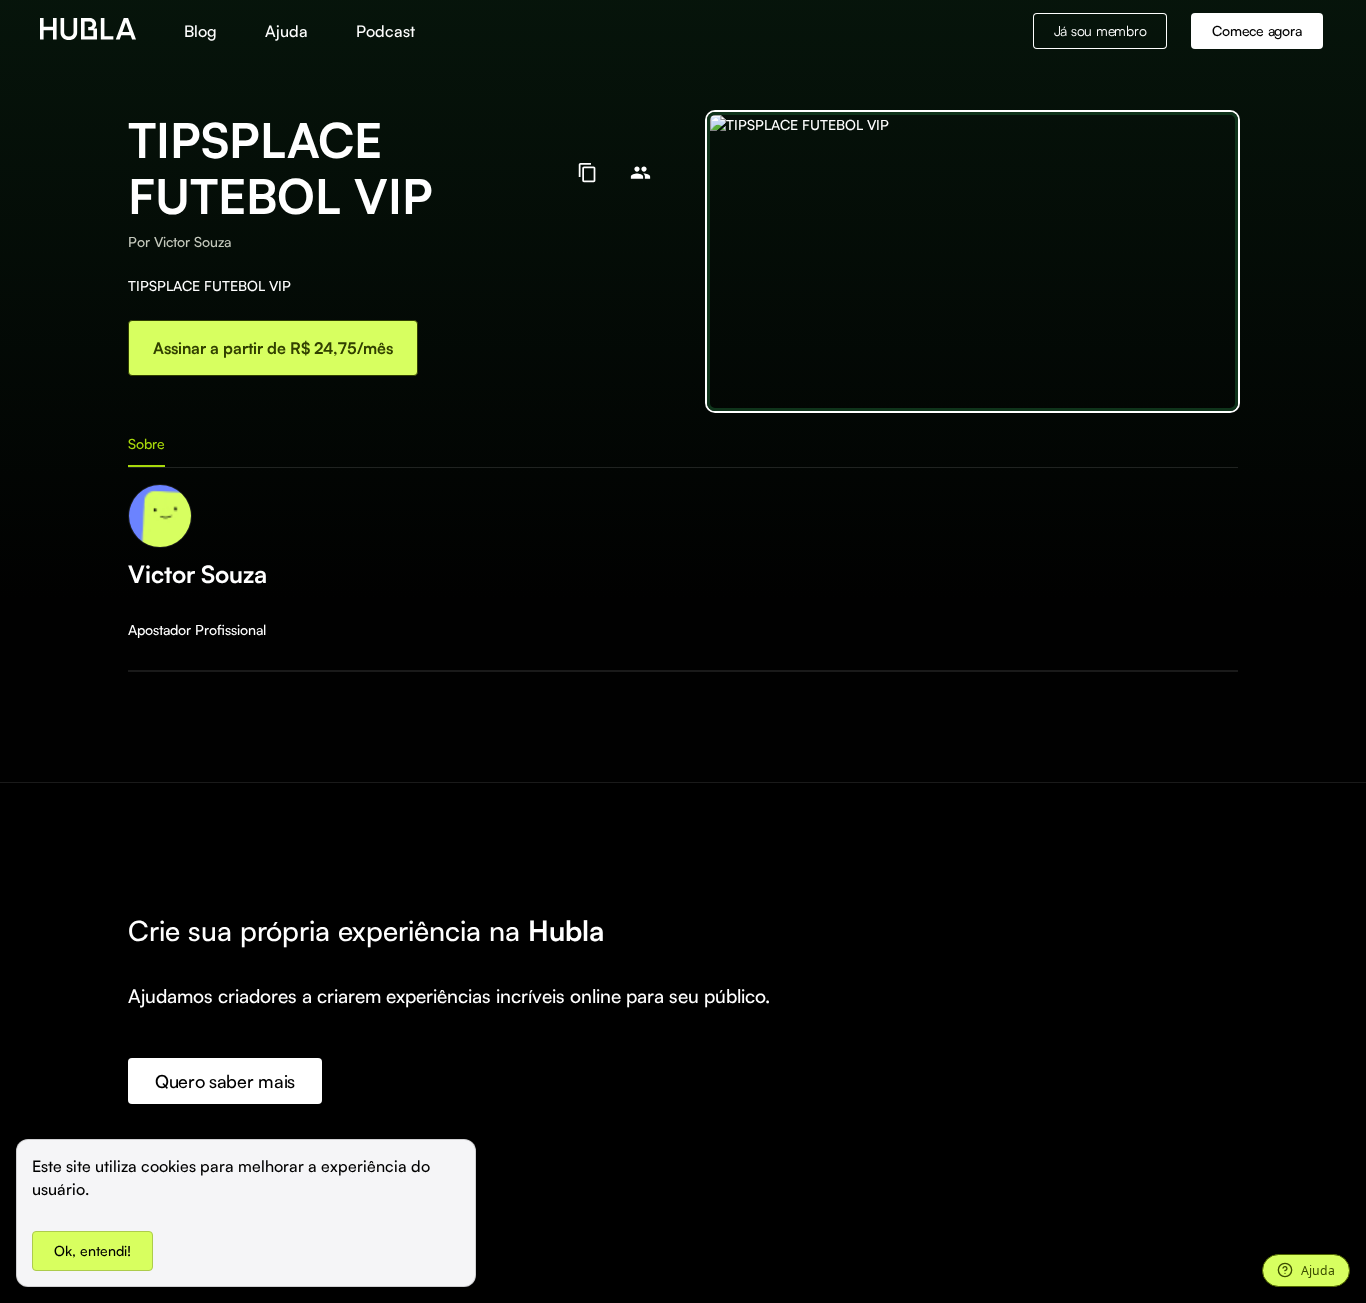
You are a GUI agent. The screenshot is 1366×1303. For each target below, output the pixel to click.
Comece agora (1256, 30)
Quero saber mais (225, 1081)
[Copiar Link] (587, 172)
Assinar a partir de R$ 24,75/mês (273, 348)
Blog (200, 31)
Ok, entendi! (92, 1250)
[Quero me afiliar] (640, 172)
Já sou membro (1100, 30)
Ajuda (286, 31)
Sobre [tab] (146, 443)
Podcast (385, 31)
